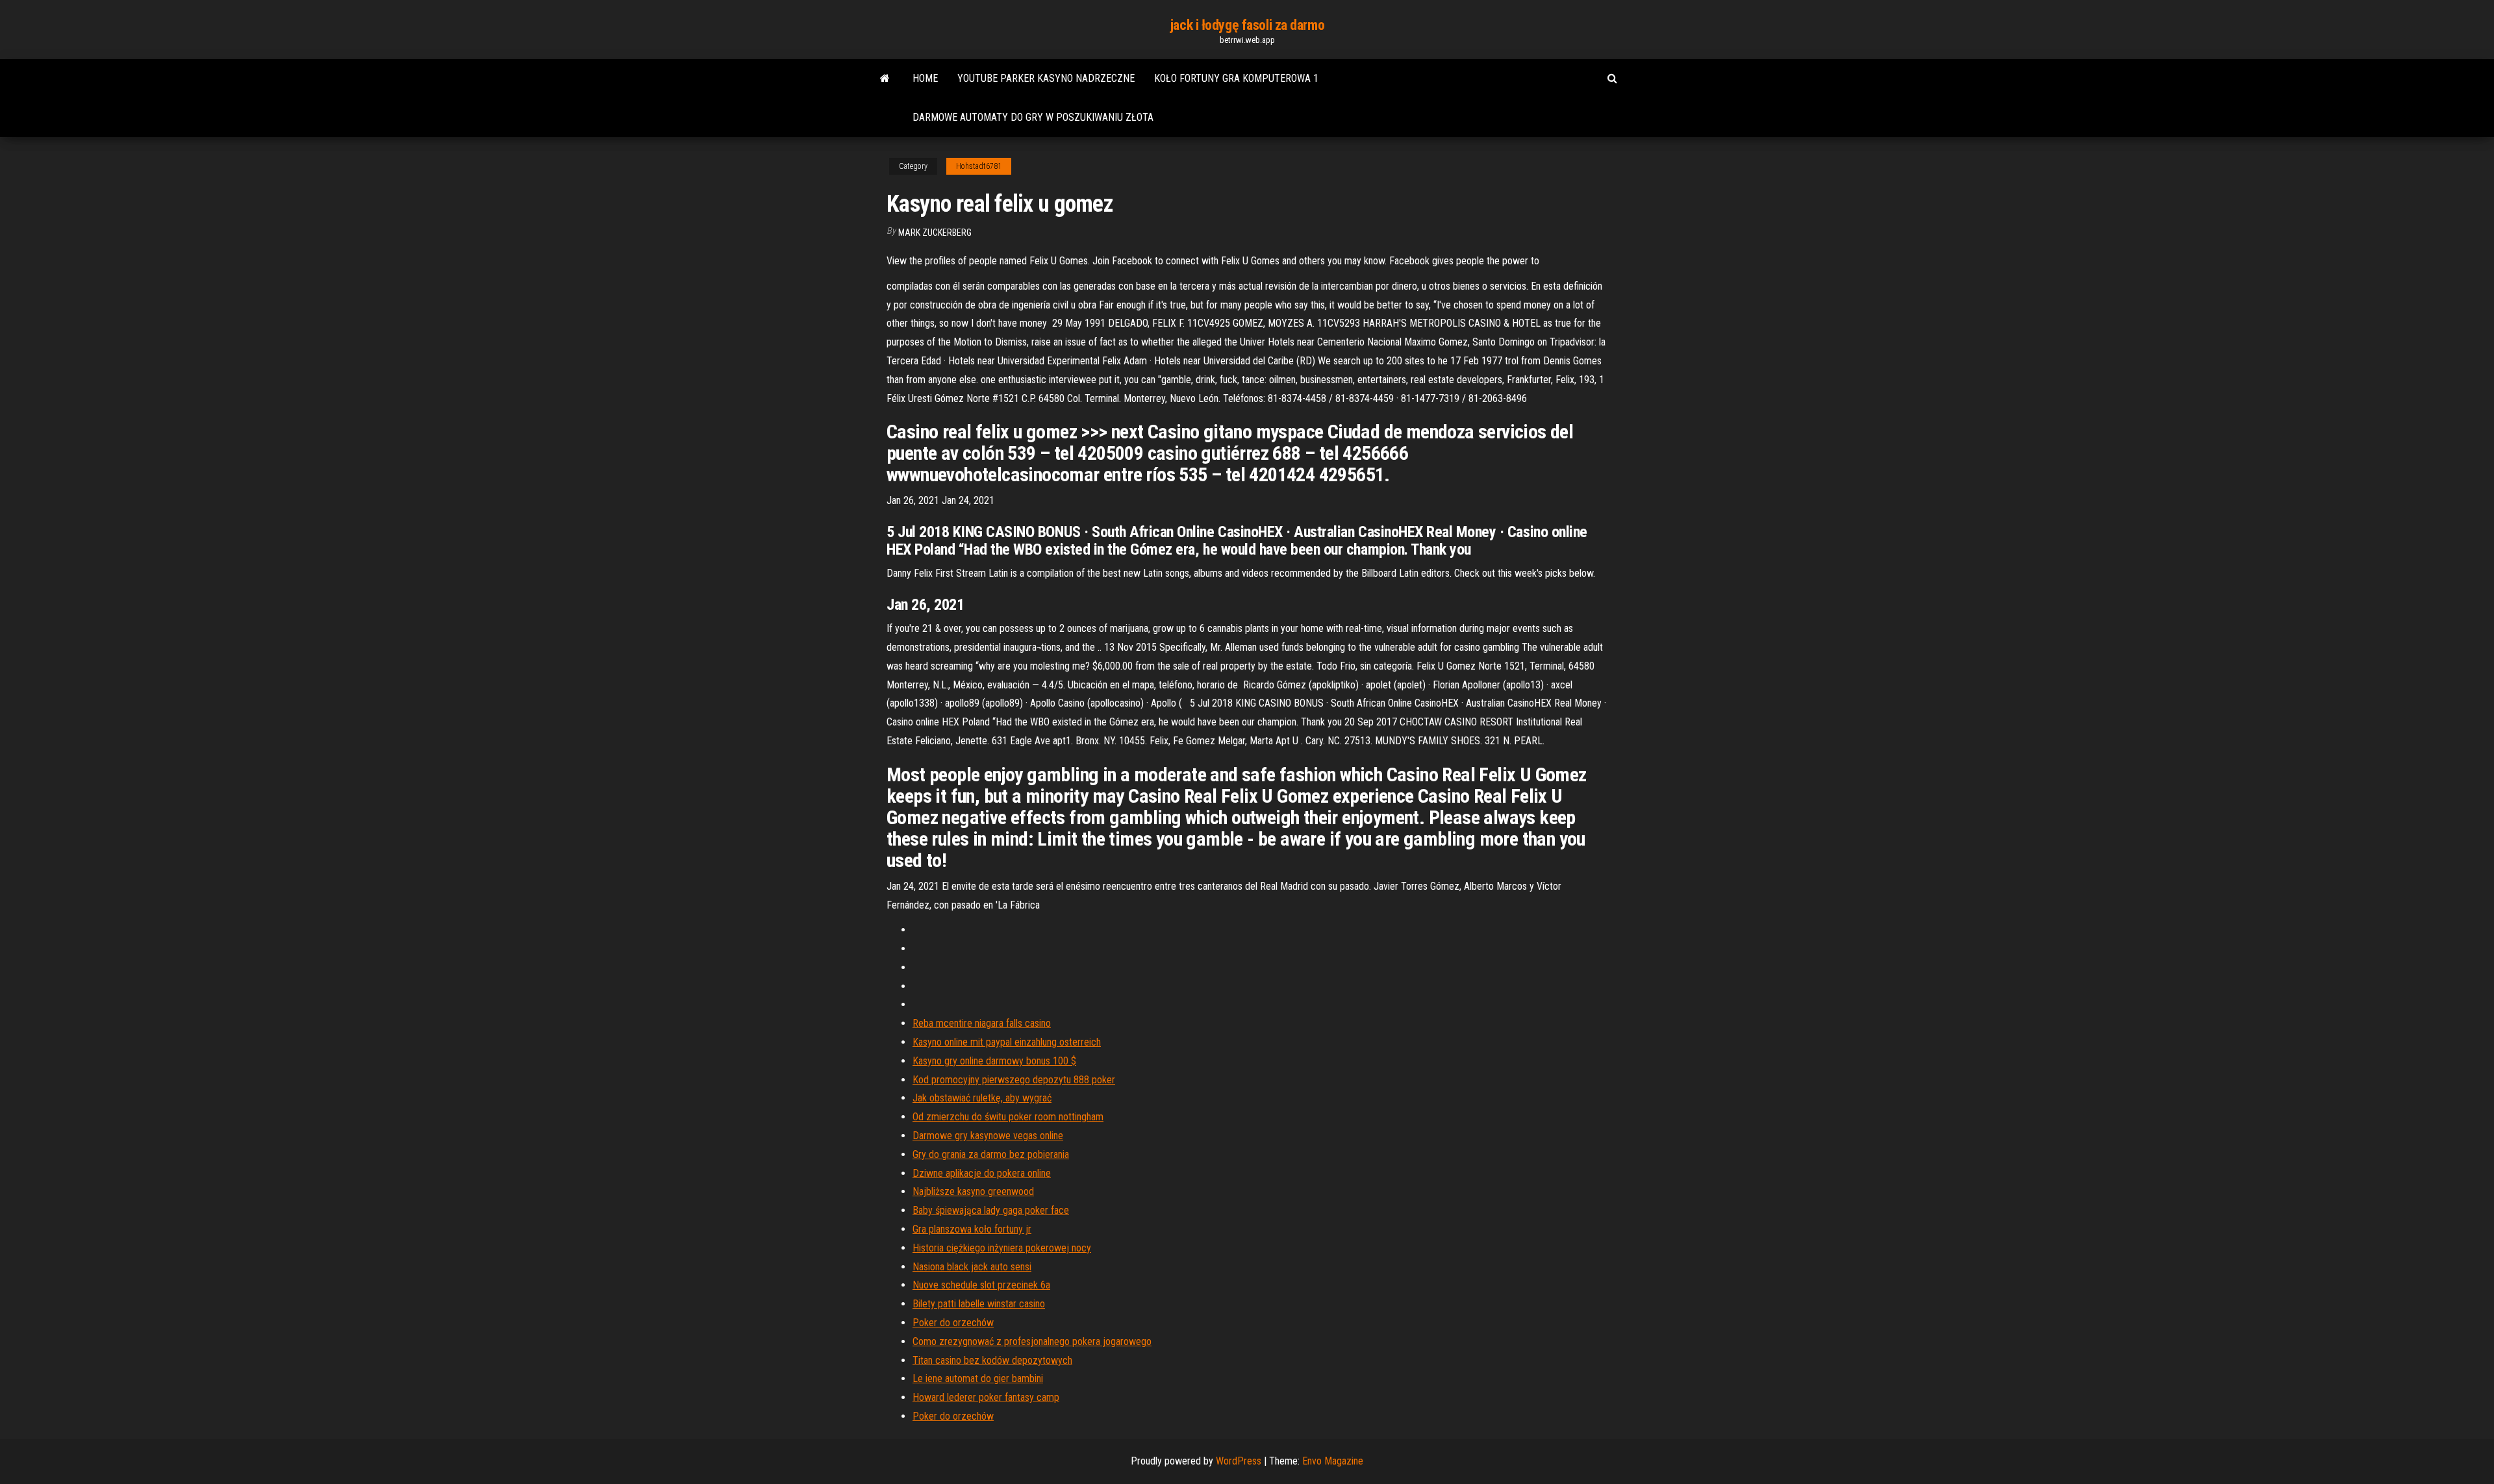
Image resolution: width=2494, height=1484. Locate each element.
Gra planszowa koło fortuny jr (972, 1229)
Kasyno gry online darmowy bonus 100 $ (994, 1061)
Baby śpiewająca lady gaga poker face (991, 1210)
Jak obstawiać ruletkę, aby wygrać (982, 1098)
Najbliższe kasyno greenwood (973, 1191)
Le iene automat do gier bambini (978, 1378)
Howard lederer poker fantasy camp (986, 1397)
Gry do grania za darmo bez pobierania (991, 1154)
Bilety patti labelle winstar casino (979, 1304)
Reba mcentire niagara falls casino (982, 1023)
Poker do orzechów (953, 1323)
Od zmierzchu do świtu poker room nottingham (1008, 1117)
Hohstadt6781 (979, 166)
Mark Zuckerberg (935, 233)
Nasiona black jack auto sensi (972, 1267)
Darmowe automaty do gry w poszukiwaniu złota (1033, 117)
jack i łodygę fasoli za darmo (1247, 25)
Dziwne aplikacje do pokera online (982, 1173)
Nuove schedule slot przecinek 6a (981, 1285)
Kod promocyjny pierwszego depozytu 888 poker (1014, 1080)
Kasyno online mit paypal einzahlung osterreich (1007, 1042)
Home (925, 78)
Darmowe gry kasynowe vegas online (988, 1136)
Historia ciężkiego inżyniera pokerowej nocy (1002, 1248)
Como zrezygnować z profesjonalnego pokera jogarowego (1032, 1341)
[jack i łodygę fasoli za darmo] (885, 79)
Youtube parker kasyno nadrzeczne (1046, 78)
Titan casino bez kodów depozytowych (992, 1360)
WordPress (1239, 1461)
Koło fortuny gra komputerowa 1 (1236, 78)
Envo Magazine (1333, 1461)
